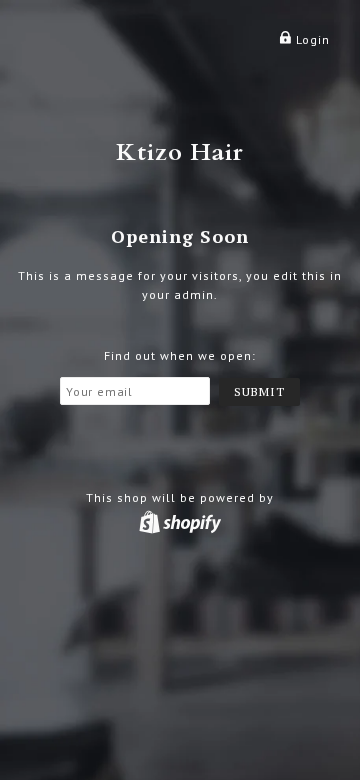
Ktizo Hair (180, 152)
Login (311, 39)
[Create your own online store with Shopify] (180, 521)
